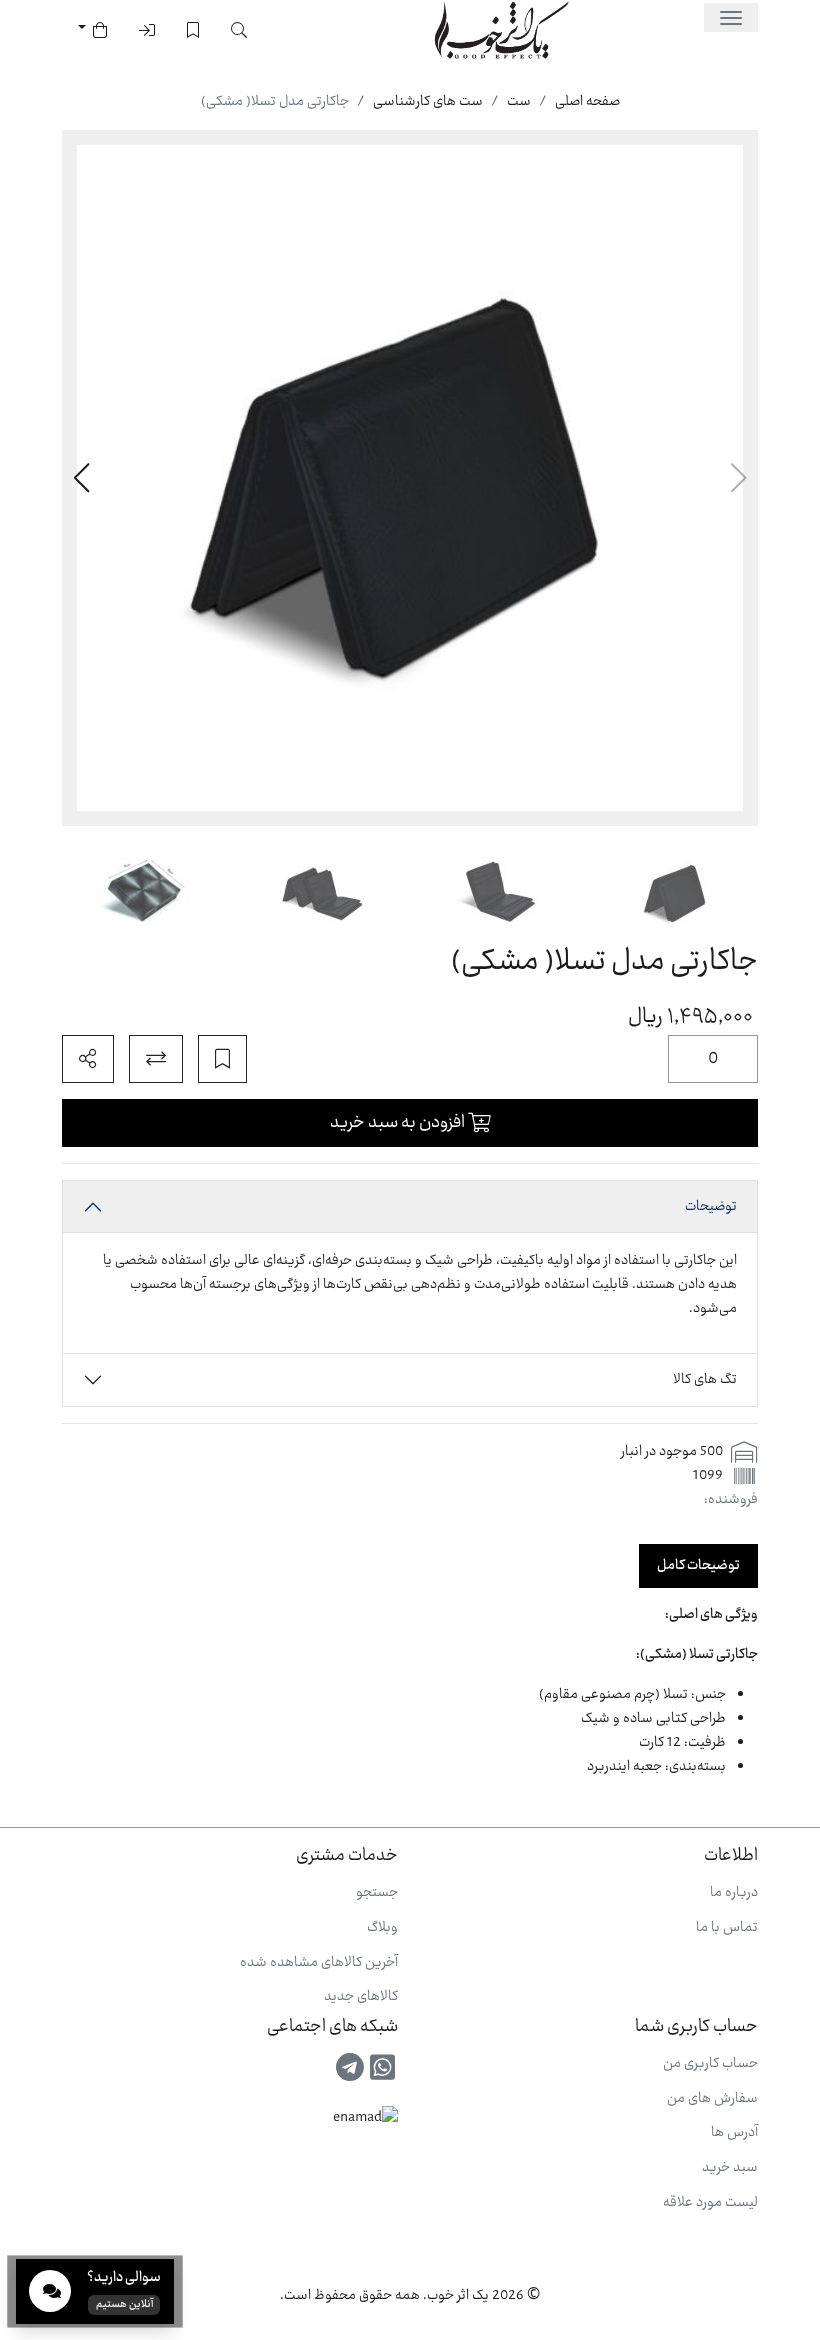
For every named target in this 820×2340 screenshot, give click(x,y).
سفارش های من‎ (712, 2099)
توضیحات (711, 1207)
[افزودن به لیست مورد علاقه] (222, 1059)
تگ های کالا (705, 1380)
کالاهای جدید (361, 1997)
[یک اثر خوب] (500, 30)
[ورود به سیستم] (147, 30)
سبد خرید (730, 2168)
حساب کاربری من (710, 2064)
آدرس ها (734, 2133)
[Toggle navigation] (731, 17)
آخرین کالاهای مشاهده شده (319, 1963)
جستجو (377, 1893)
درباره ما (734, 1893)
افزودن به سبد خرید (399, 1123)
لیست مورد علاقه (710, 2203)
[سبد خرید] (92, 30)
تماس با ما (727, 1928)
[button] (81, 478)
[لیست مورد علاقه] (193, 30)
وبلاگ (382, 1928)
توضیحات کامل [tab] (698, 1566)
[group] (410, 478)
